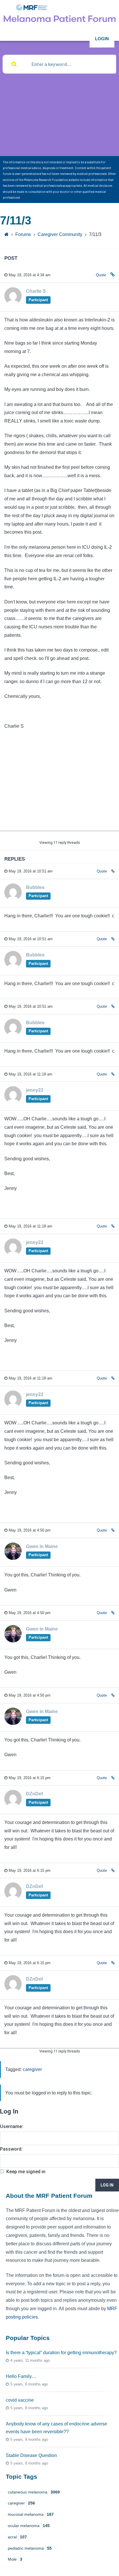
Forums (23, 234)
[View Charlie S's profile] (13, 303)
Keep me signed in (26, 2172)
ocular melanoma (29, 2526)
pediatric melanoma (30, 2548)
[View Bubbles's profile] (13, 899)
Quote (101, 275)
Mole (15, 2559)
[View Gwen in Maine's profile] (13, 1558)
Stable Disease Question (31, 2455)
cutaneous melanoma (34, 2492)
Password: (11, 2149)
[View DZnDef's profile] (13, 1806)
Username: (12, 2126)
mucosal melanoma (31, 2514)
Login (102, 39)
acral (17, 2537)
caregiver (32, 2069)
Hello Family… (21, 2376)
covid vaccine (20, 2400)
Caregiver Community (60, 234)
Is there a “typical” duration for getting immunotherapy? (61, 2353)
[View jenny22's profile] (13, 1102)
